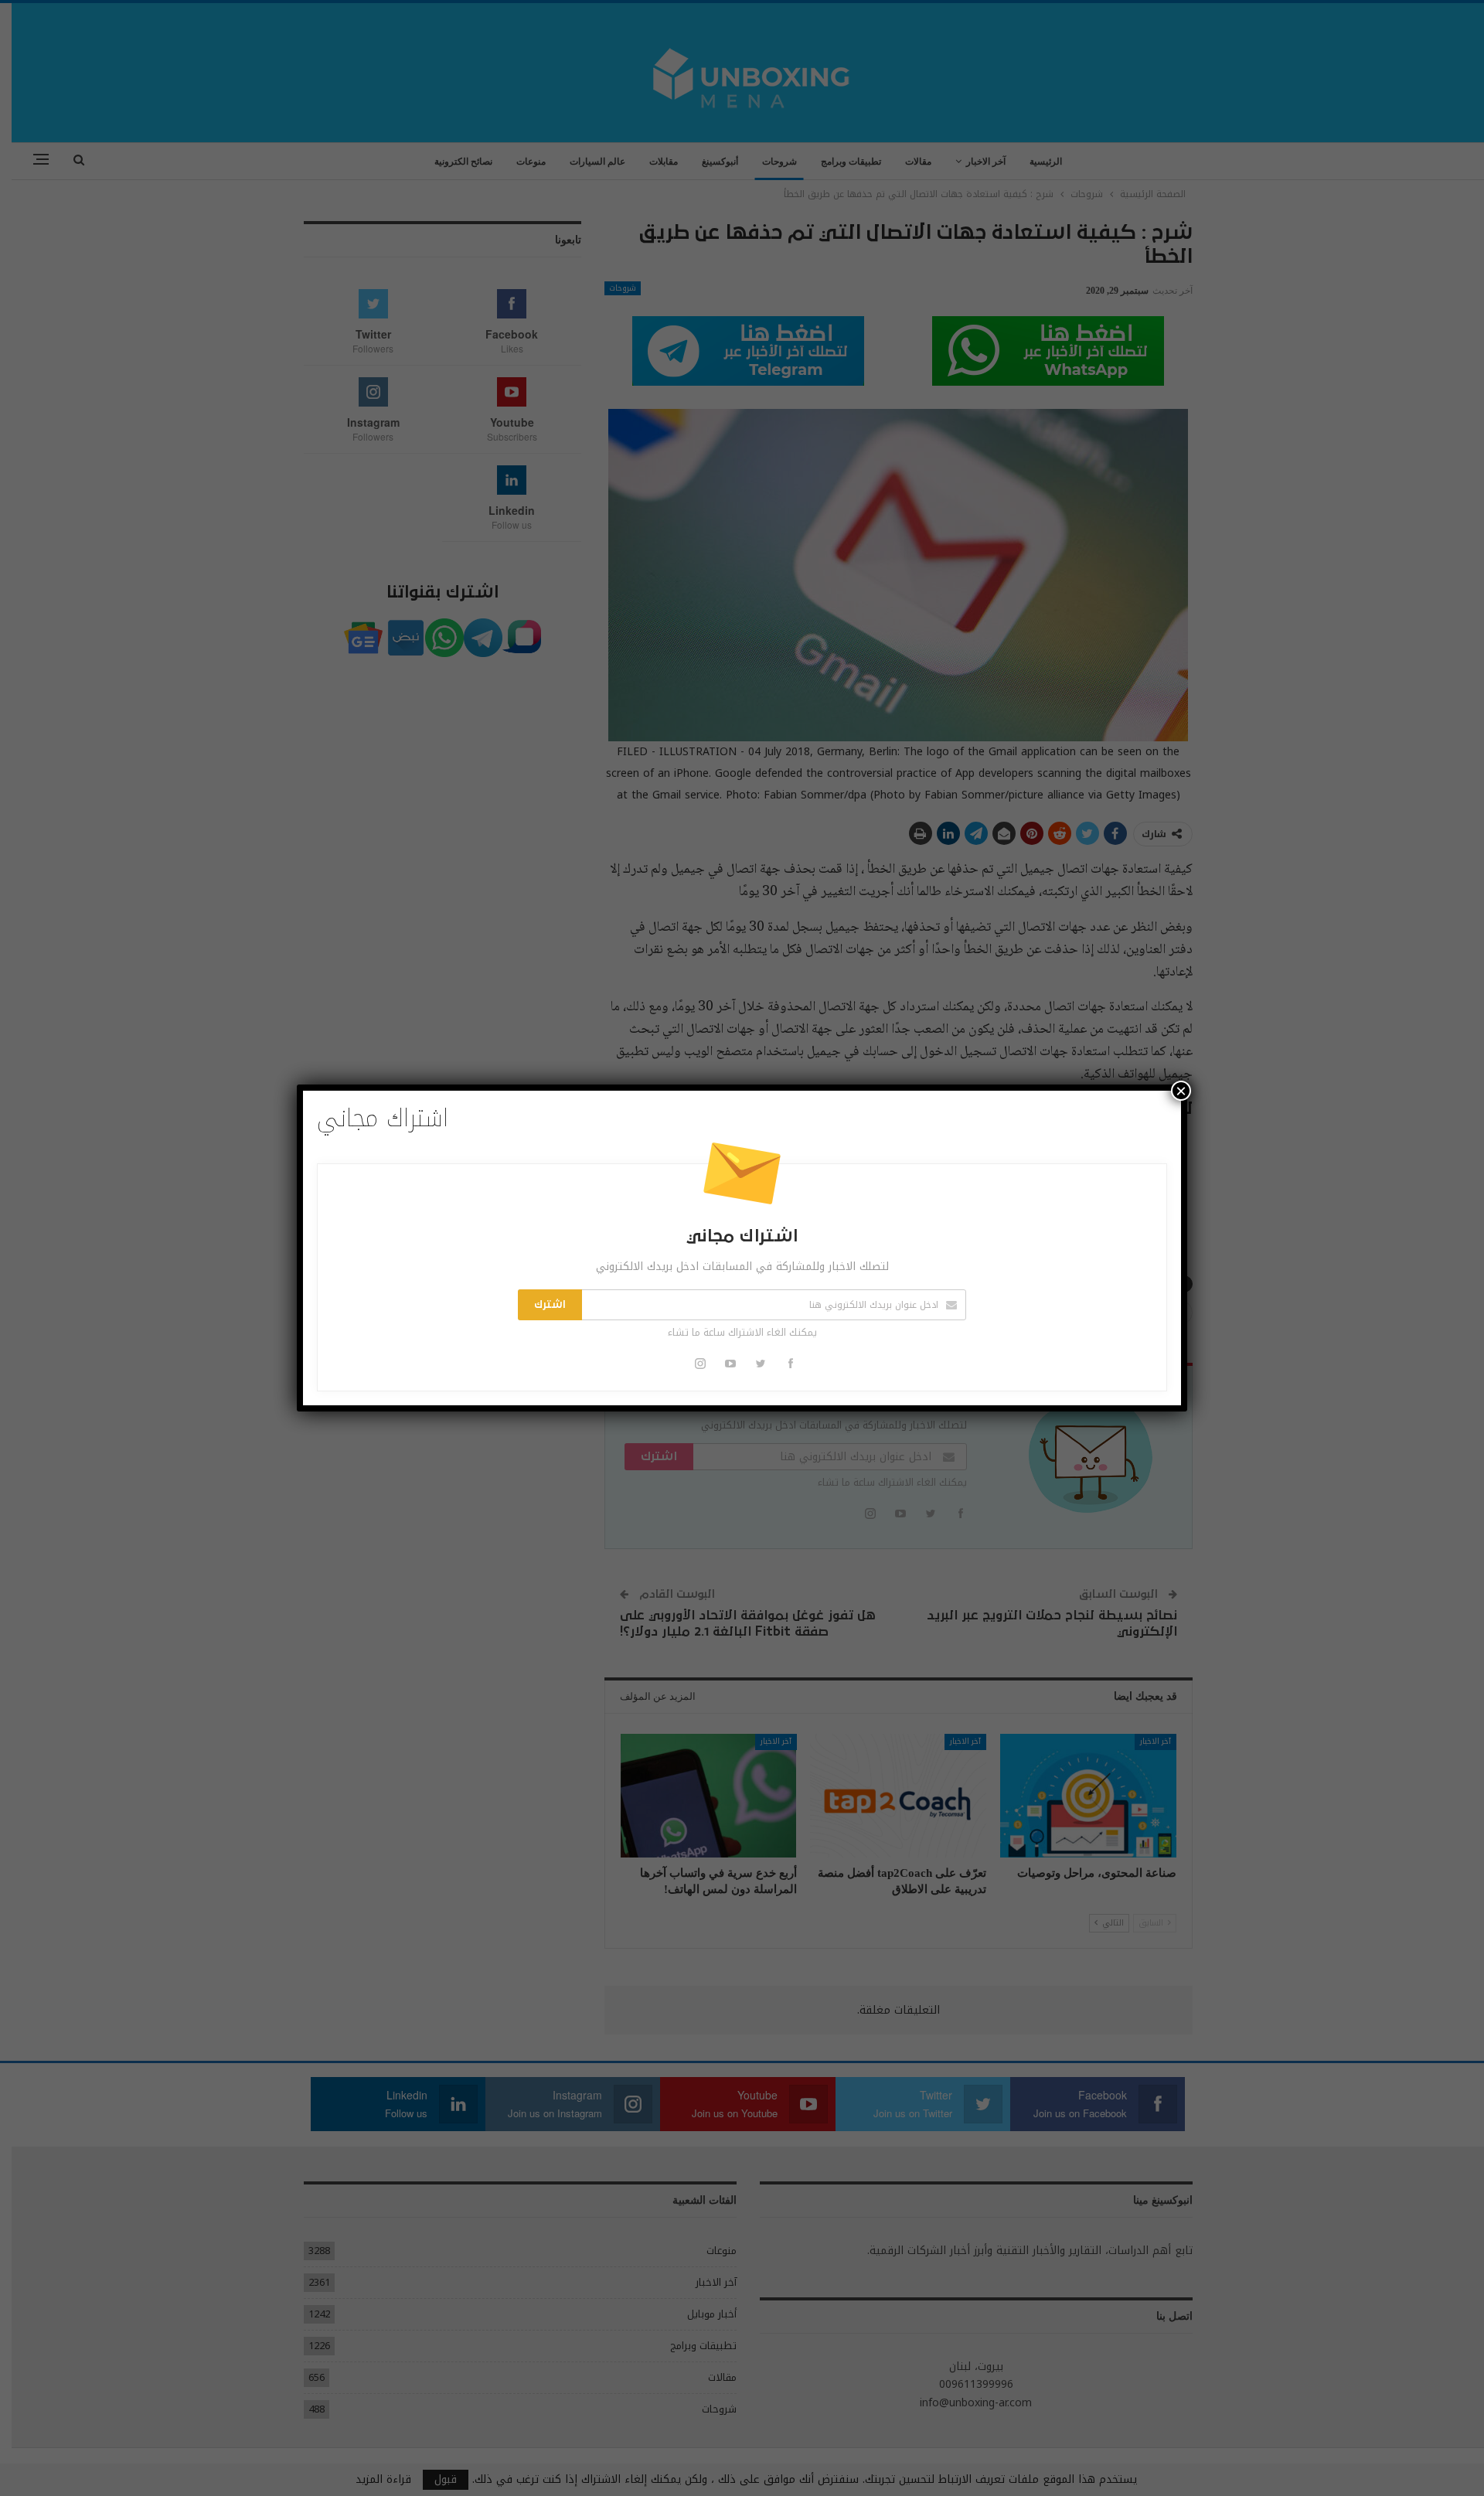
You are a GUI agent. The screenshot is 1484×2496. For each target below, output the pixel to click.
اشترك (550, 1305)
